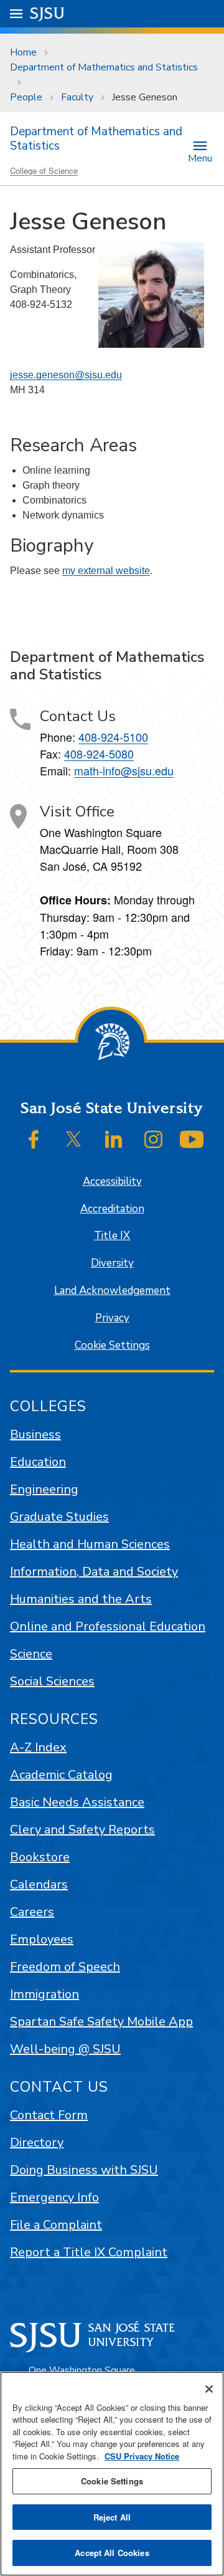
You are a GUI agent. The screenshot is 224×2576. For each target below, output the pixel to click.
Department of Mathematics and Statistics (104, 67)
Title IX (112, 1236)
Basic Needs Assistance (77, 1802)
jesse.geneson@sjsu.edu (66, 375)
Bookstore (40, 1857)
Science (31, 1654)
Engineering (44, 1489)
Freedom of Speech (65, 1967)
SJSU (48, 13)
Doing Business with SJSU (84, 2170)
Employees (42, 1939)
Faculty (77, 97)
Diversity (112, 1263)
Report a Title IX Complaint (89, 2252)
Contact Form (49, 2115)
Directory (37, 2143)
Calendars (39, 1884)
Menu (200, 157)
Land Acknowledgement (112, 1290)
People (26, 97)
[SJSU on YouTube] (192, 1139)
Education (38, 1462)
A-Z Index (38, 1747)
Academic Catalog (61, 1775)
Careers (32, 1912)
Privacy (112, 1318)
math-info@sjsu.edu (124, 770)
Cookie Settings (112, 1345)
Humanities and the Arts (81, 1599)
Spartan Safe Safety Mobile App (101, 2022)
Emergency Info (54, 2197)
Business (35, 1434)
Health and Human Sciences (90, 1544)
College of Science (44, 170)
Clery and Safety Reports (82, 1830)
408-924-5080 (99, 754)
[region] (112, 2474)
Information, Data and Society (94, 1572)
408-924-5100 (113, 737)
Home (23, 52)
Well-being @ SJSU (65, 2049)
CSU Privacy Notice (142, 2456)
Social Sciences (52, 1681)
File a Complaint (56, 2225)
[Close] (209, 2389)
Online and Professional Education (108, 1626)
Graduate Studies (59, 1517)
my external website (106, 571)
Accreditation (112, 1209)
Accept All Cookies (112, 2553)
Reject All (112, 2517)
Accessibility (112, 1181)
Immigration (44, 1994)
